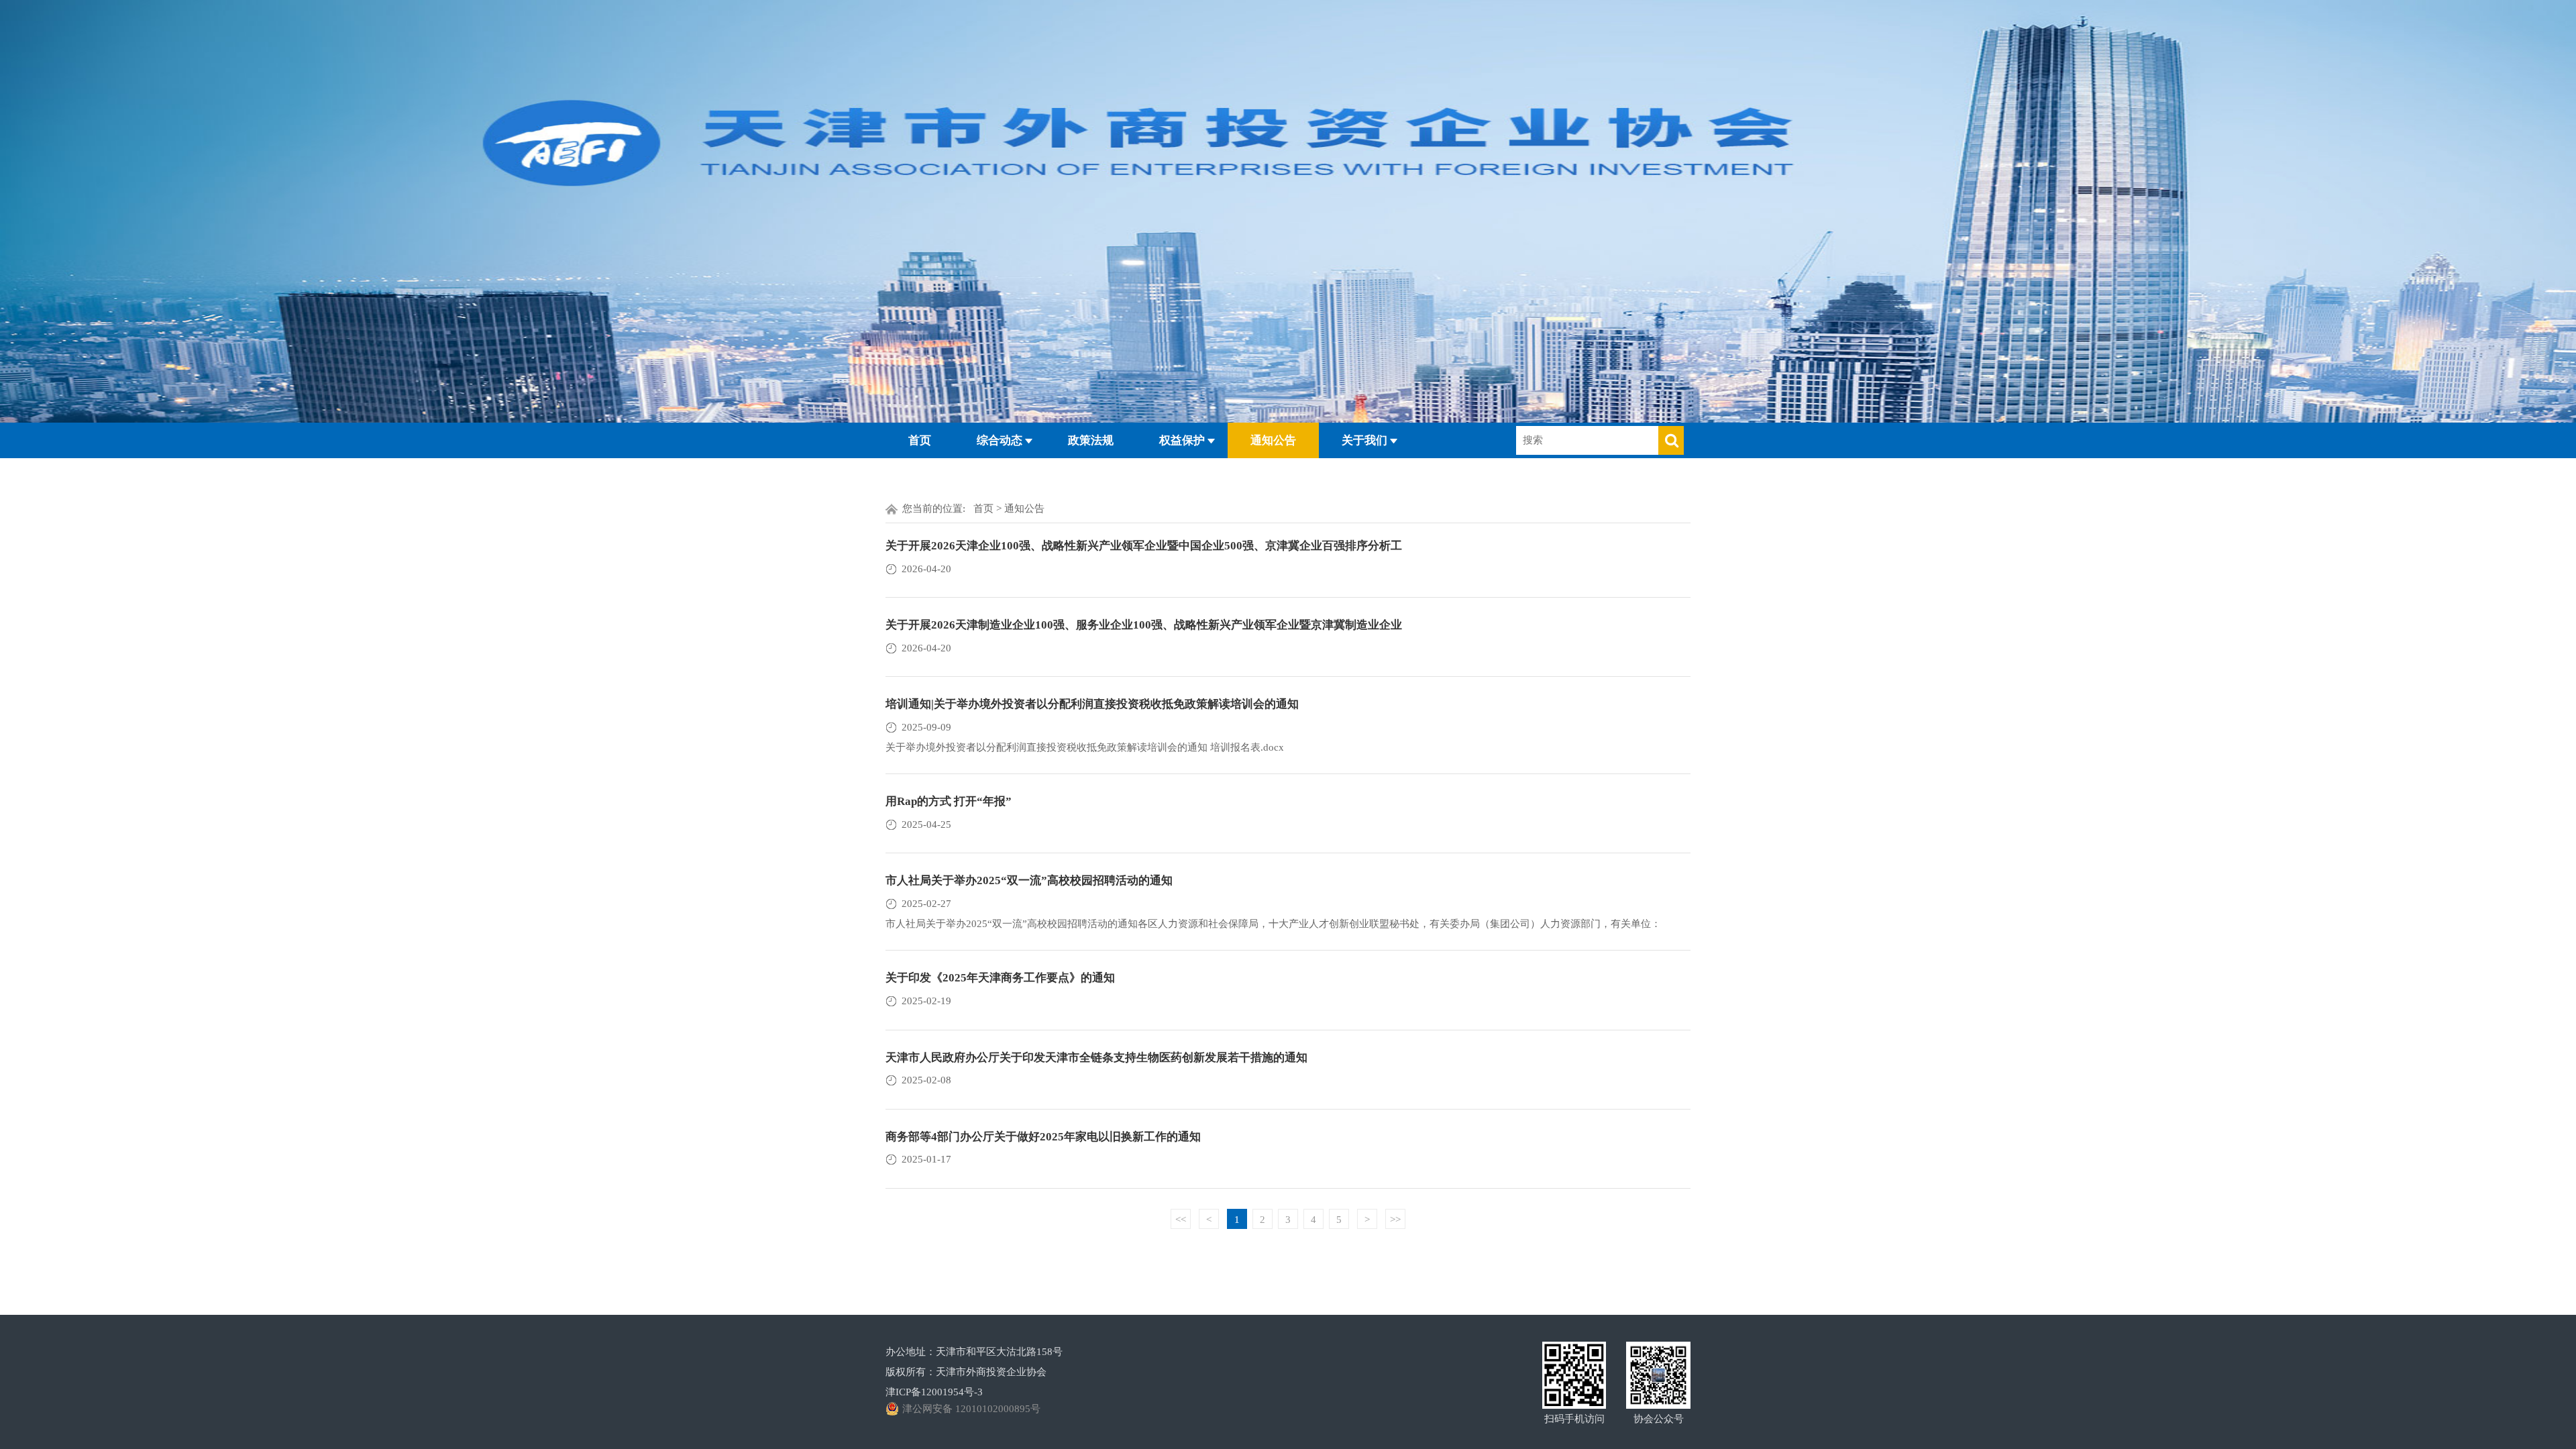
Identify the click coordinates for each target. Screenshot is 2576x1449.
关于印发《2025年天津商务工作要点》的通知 (1000, 978)
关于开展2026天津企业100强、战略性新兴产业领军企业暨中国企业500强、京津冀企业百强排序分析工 (1144, 546)
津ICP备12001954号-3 (934, 1392)
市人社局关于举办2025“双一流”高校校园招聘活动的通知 (1029, 880)
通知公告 (1273, 440)
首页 (920, 440)
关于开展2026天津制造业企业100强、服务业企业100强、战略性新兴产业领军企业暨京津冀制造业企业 (1144, 625)
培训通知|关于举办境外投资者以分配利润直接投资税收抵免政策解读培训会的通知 (1092, 704)
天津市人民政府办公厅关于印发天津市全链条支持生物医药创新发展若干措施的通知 (1096, 1058)
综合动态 (1000, 440)
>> (1395, 1220)
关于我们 (1364, 440)
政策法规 (1091, 440)
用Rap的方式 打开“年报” (949, 801)
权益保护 (1182, 440)
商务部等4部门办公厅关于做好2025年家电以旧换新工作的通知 (1043, 1137)
